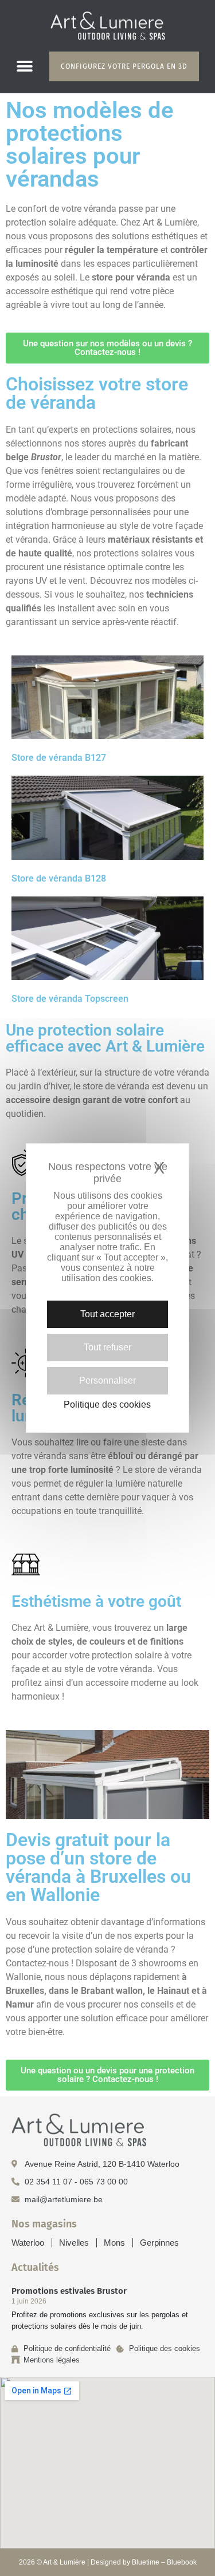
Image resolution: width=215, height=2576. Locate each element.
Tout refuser (107, 1347)
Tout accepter (107, 1314)
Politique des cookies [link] (107, 1405)
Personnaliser (107, 1380)
